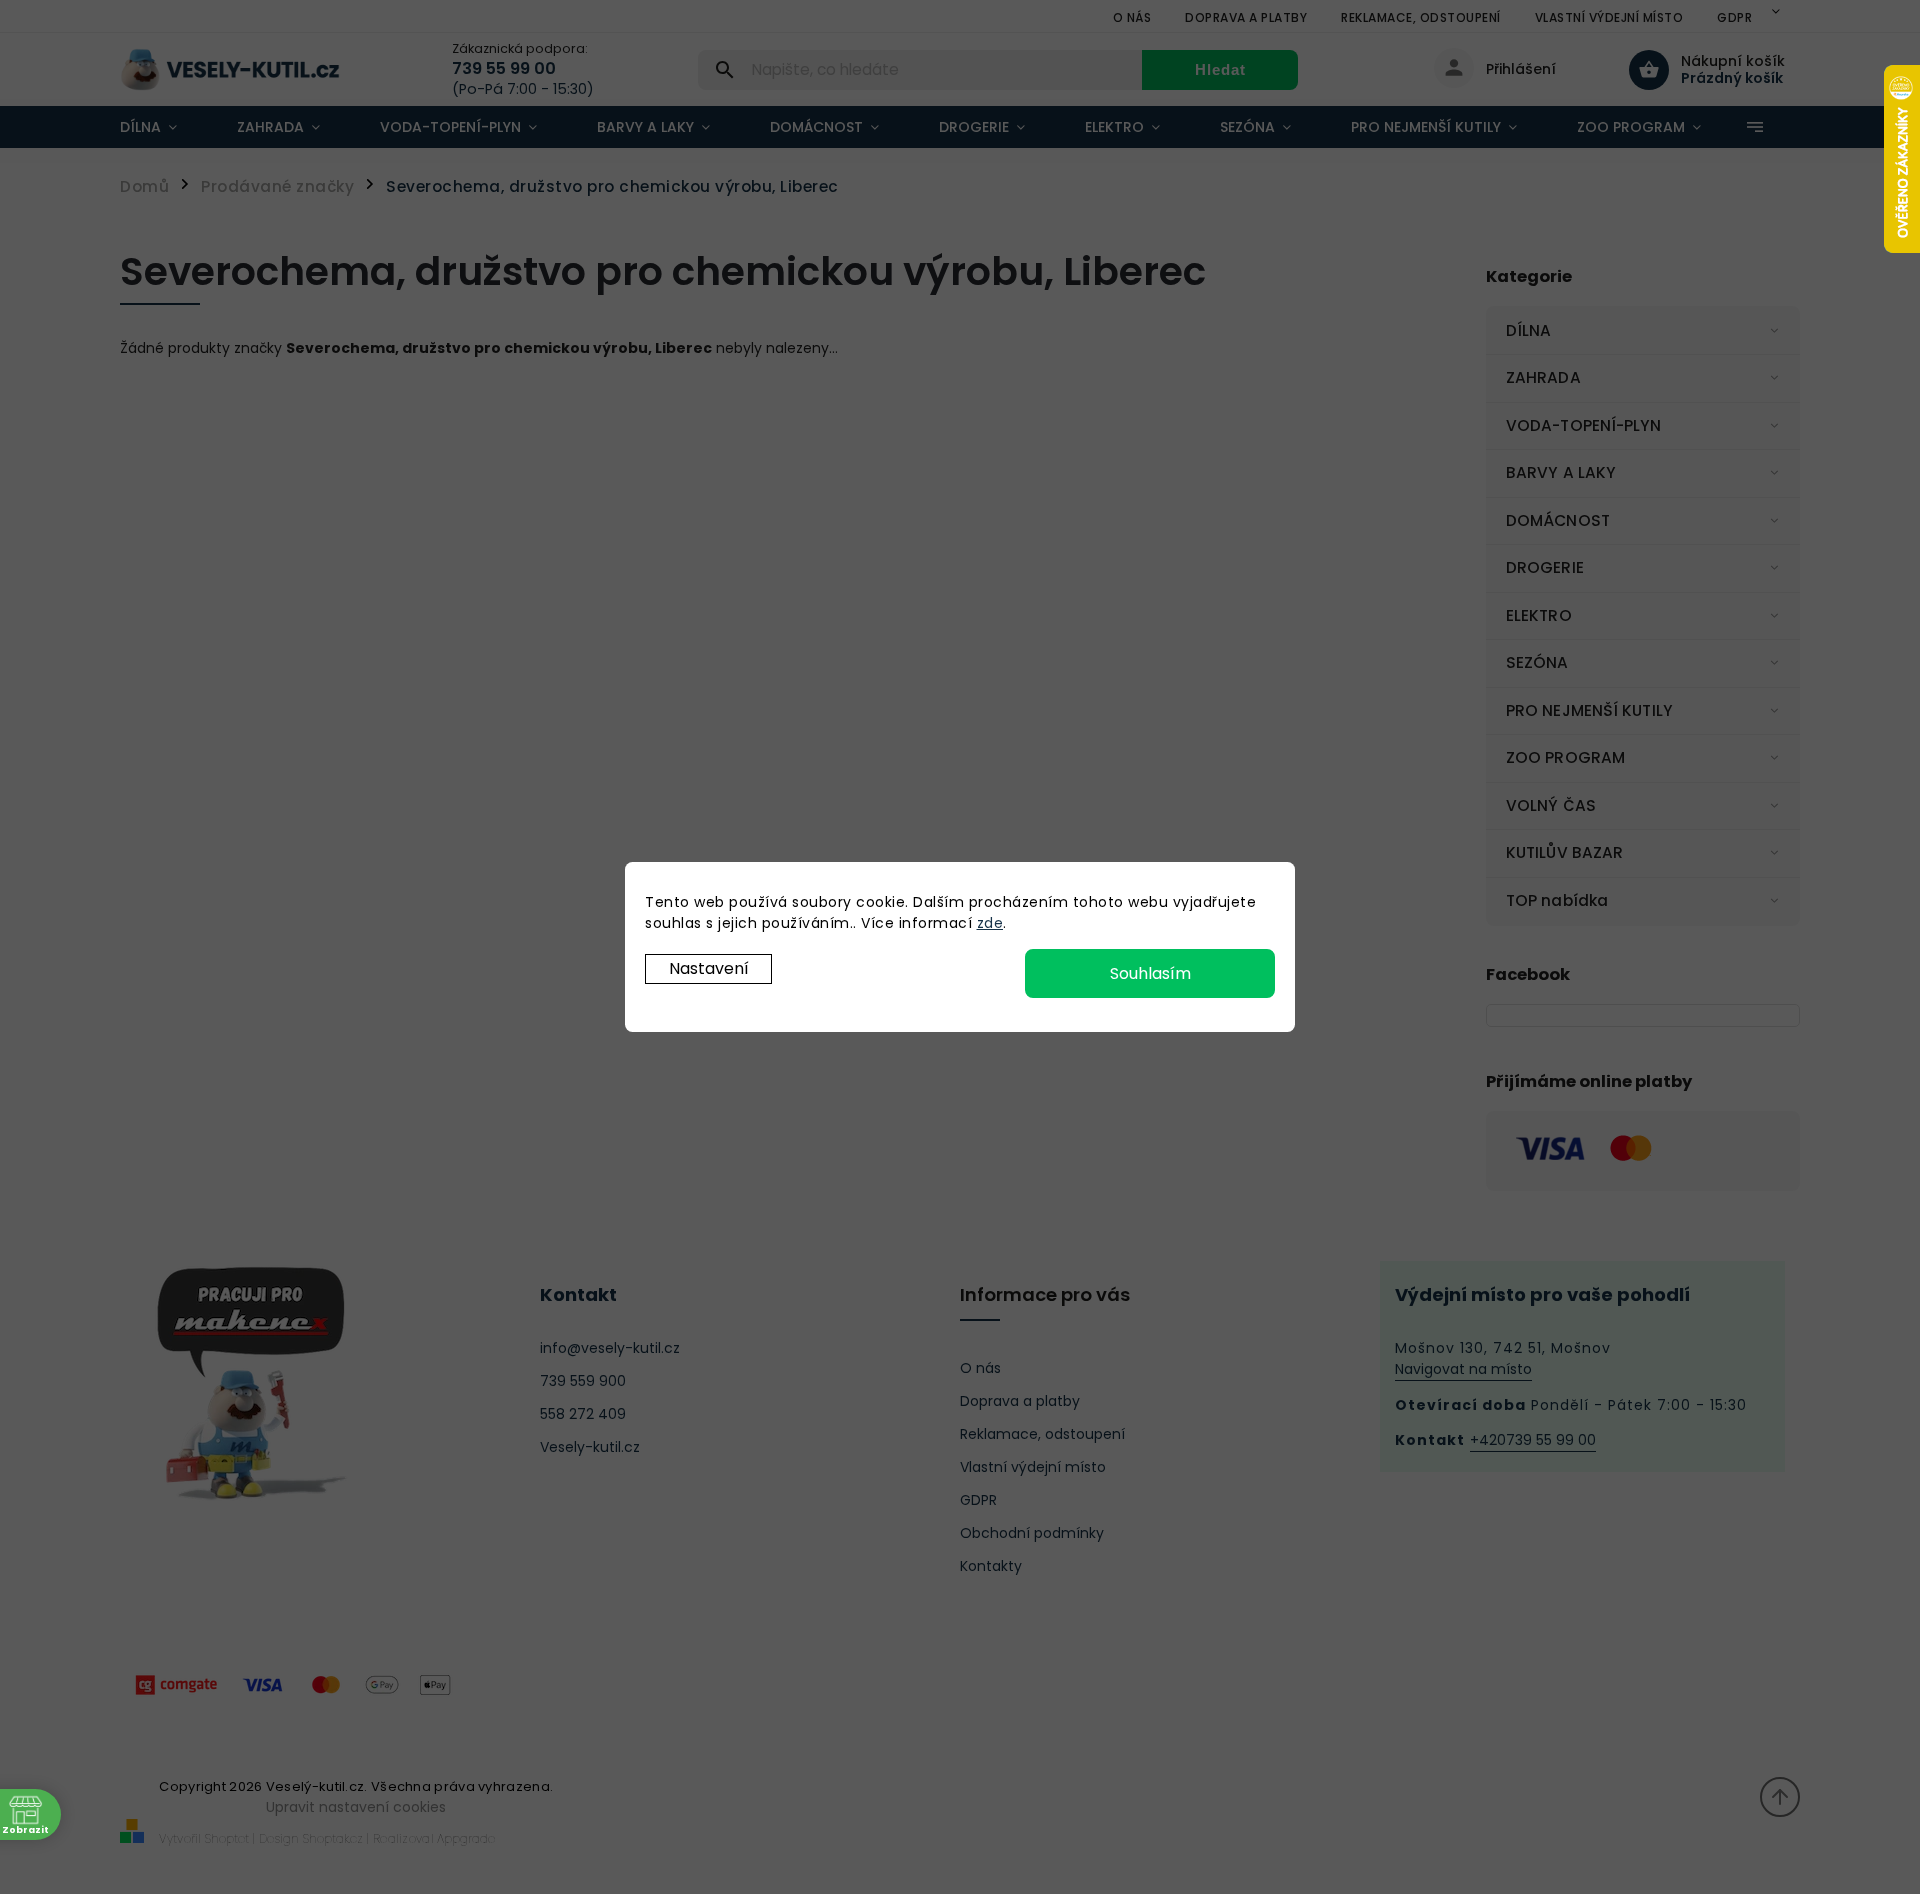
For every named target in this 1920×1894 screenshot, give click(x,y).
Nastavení (709, 968)
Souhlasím (1150, 973)
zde (990, 923)
